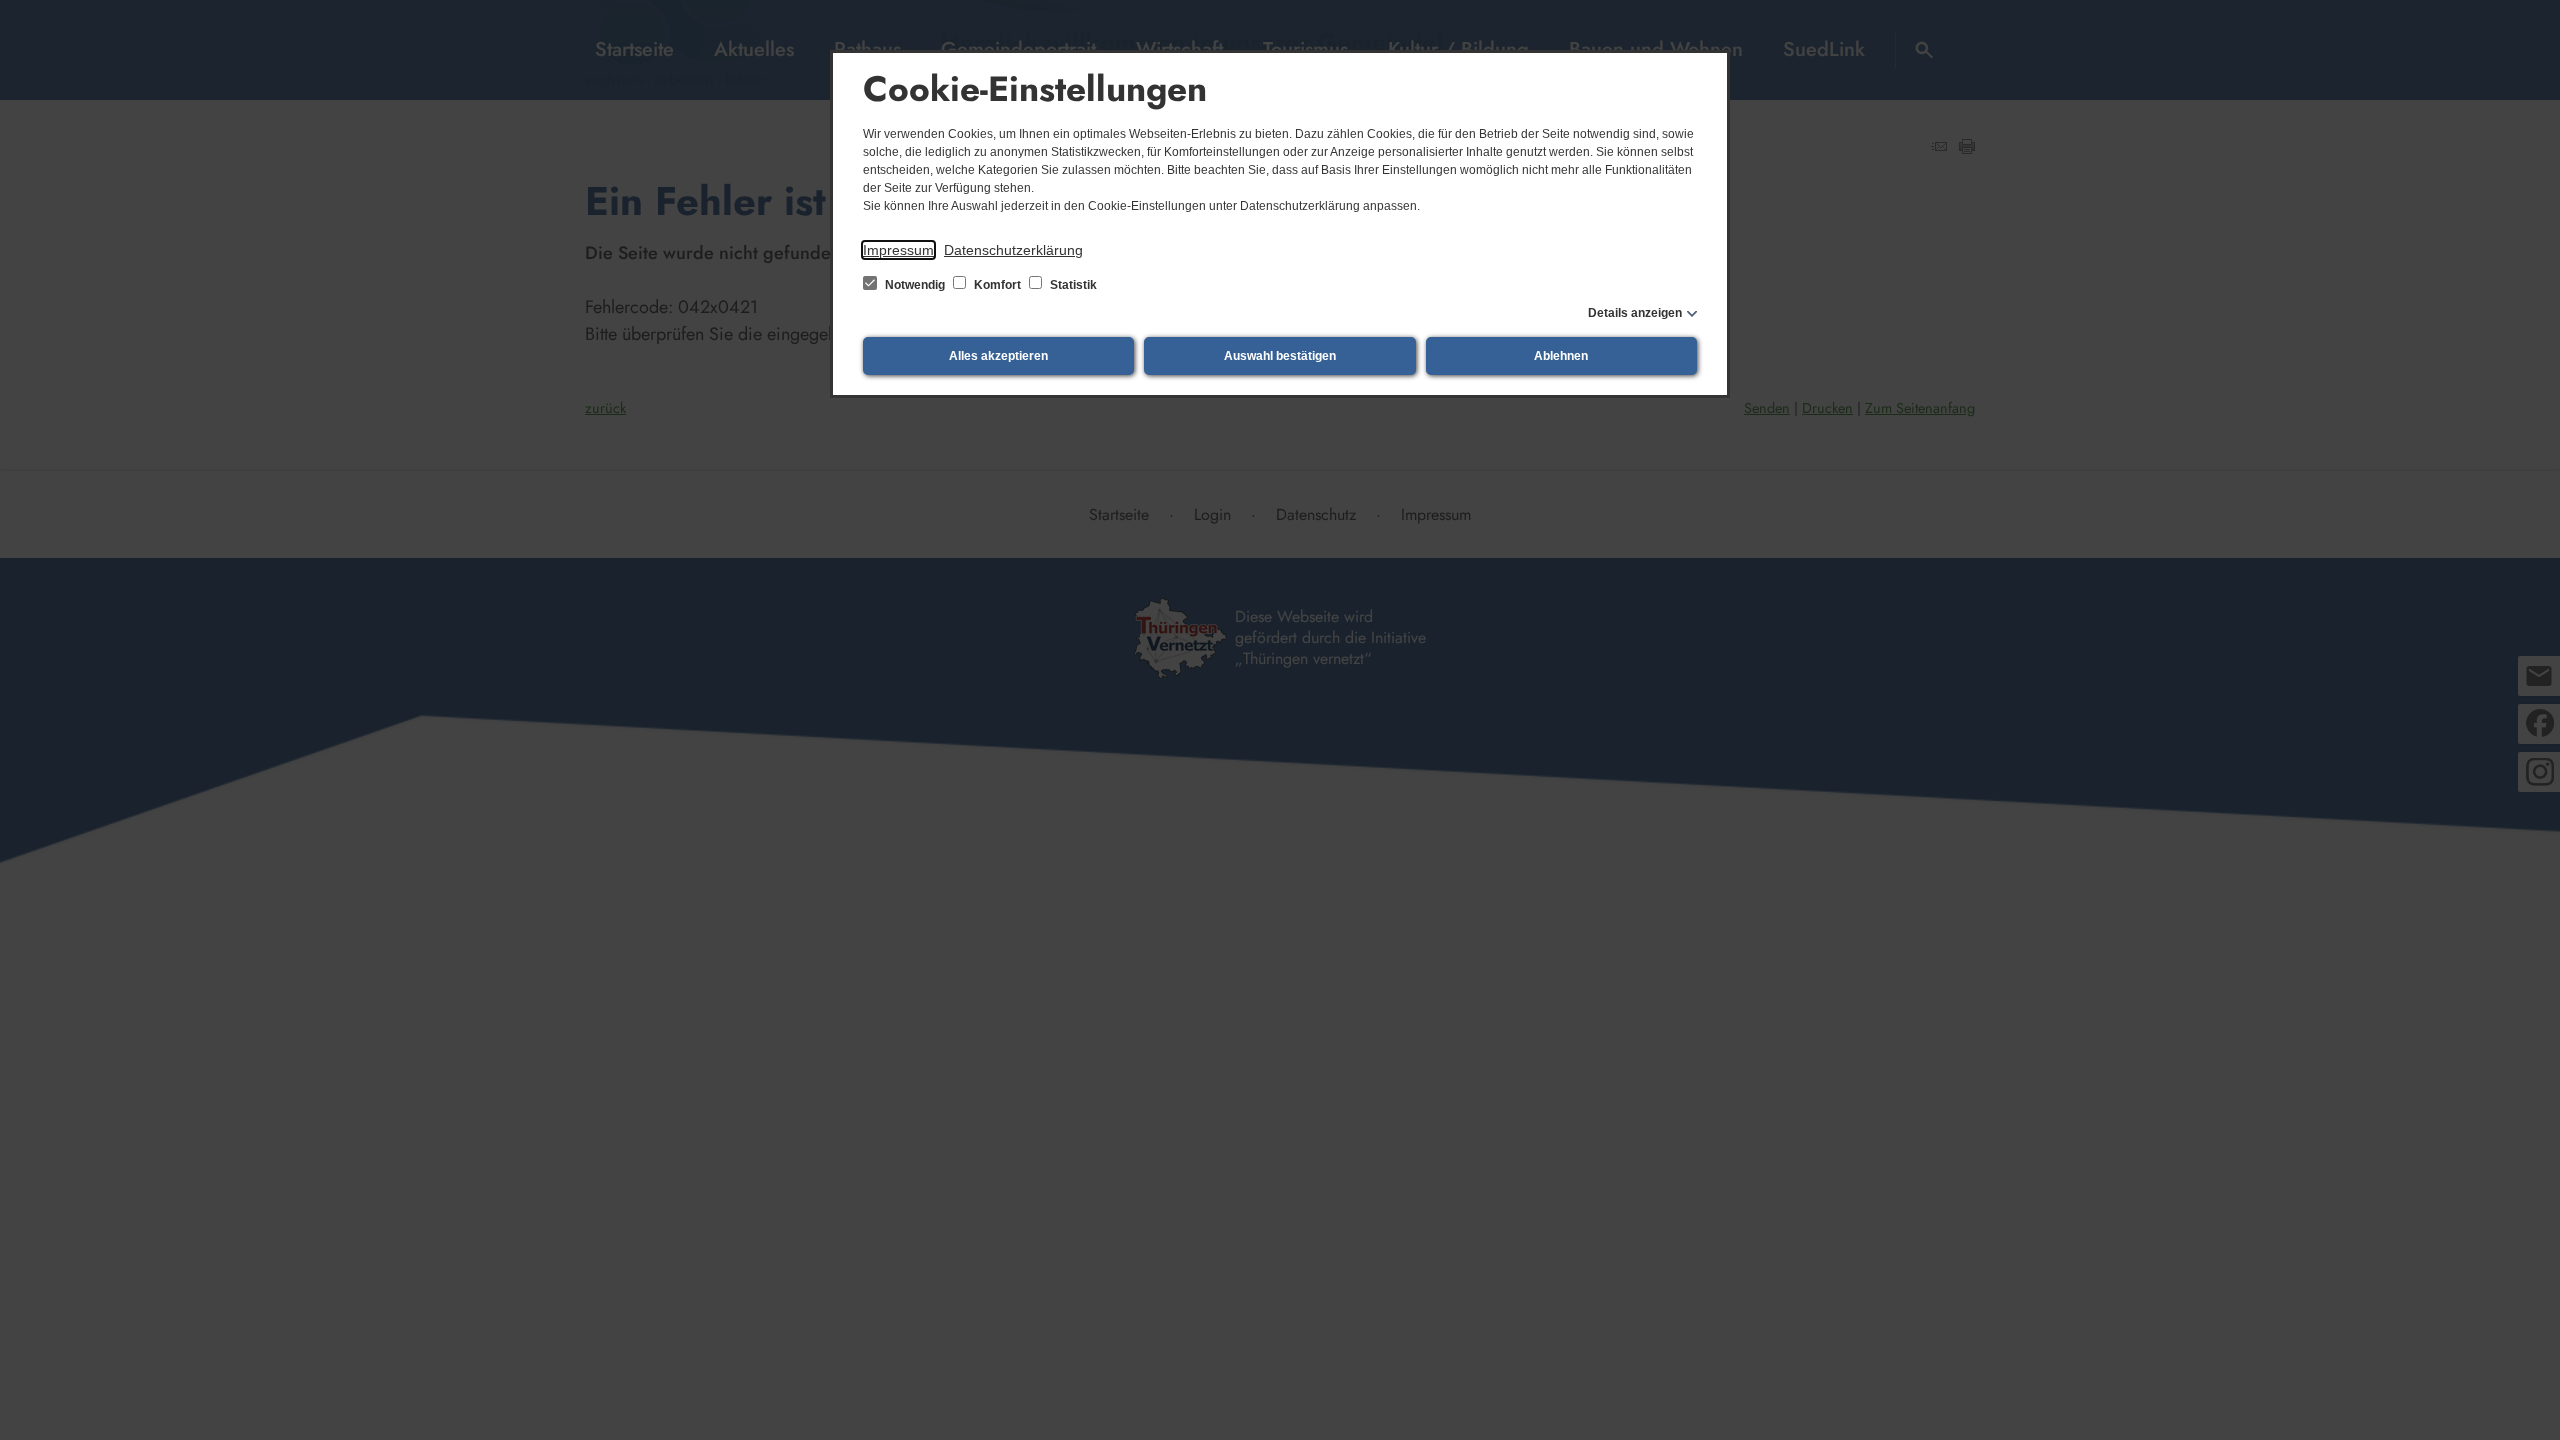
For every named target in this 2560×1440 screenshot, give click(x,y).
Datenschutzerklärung (1013, 250)
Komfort (997, 285)
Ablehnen (1561, 356)
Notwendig (915, 285)
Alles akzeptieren (998, 356)
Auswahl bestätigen (1280, 356)
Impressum (898, 250)
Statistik (1072, 285)
